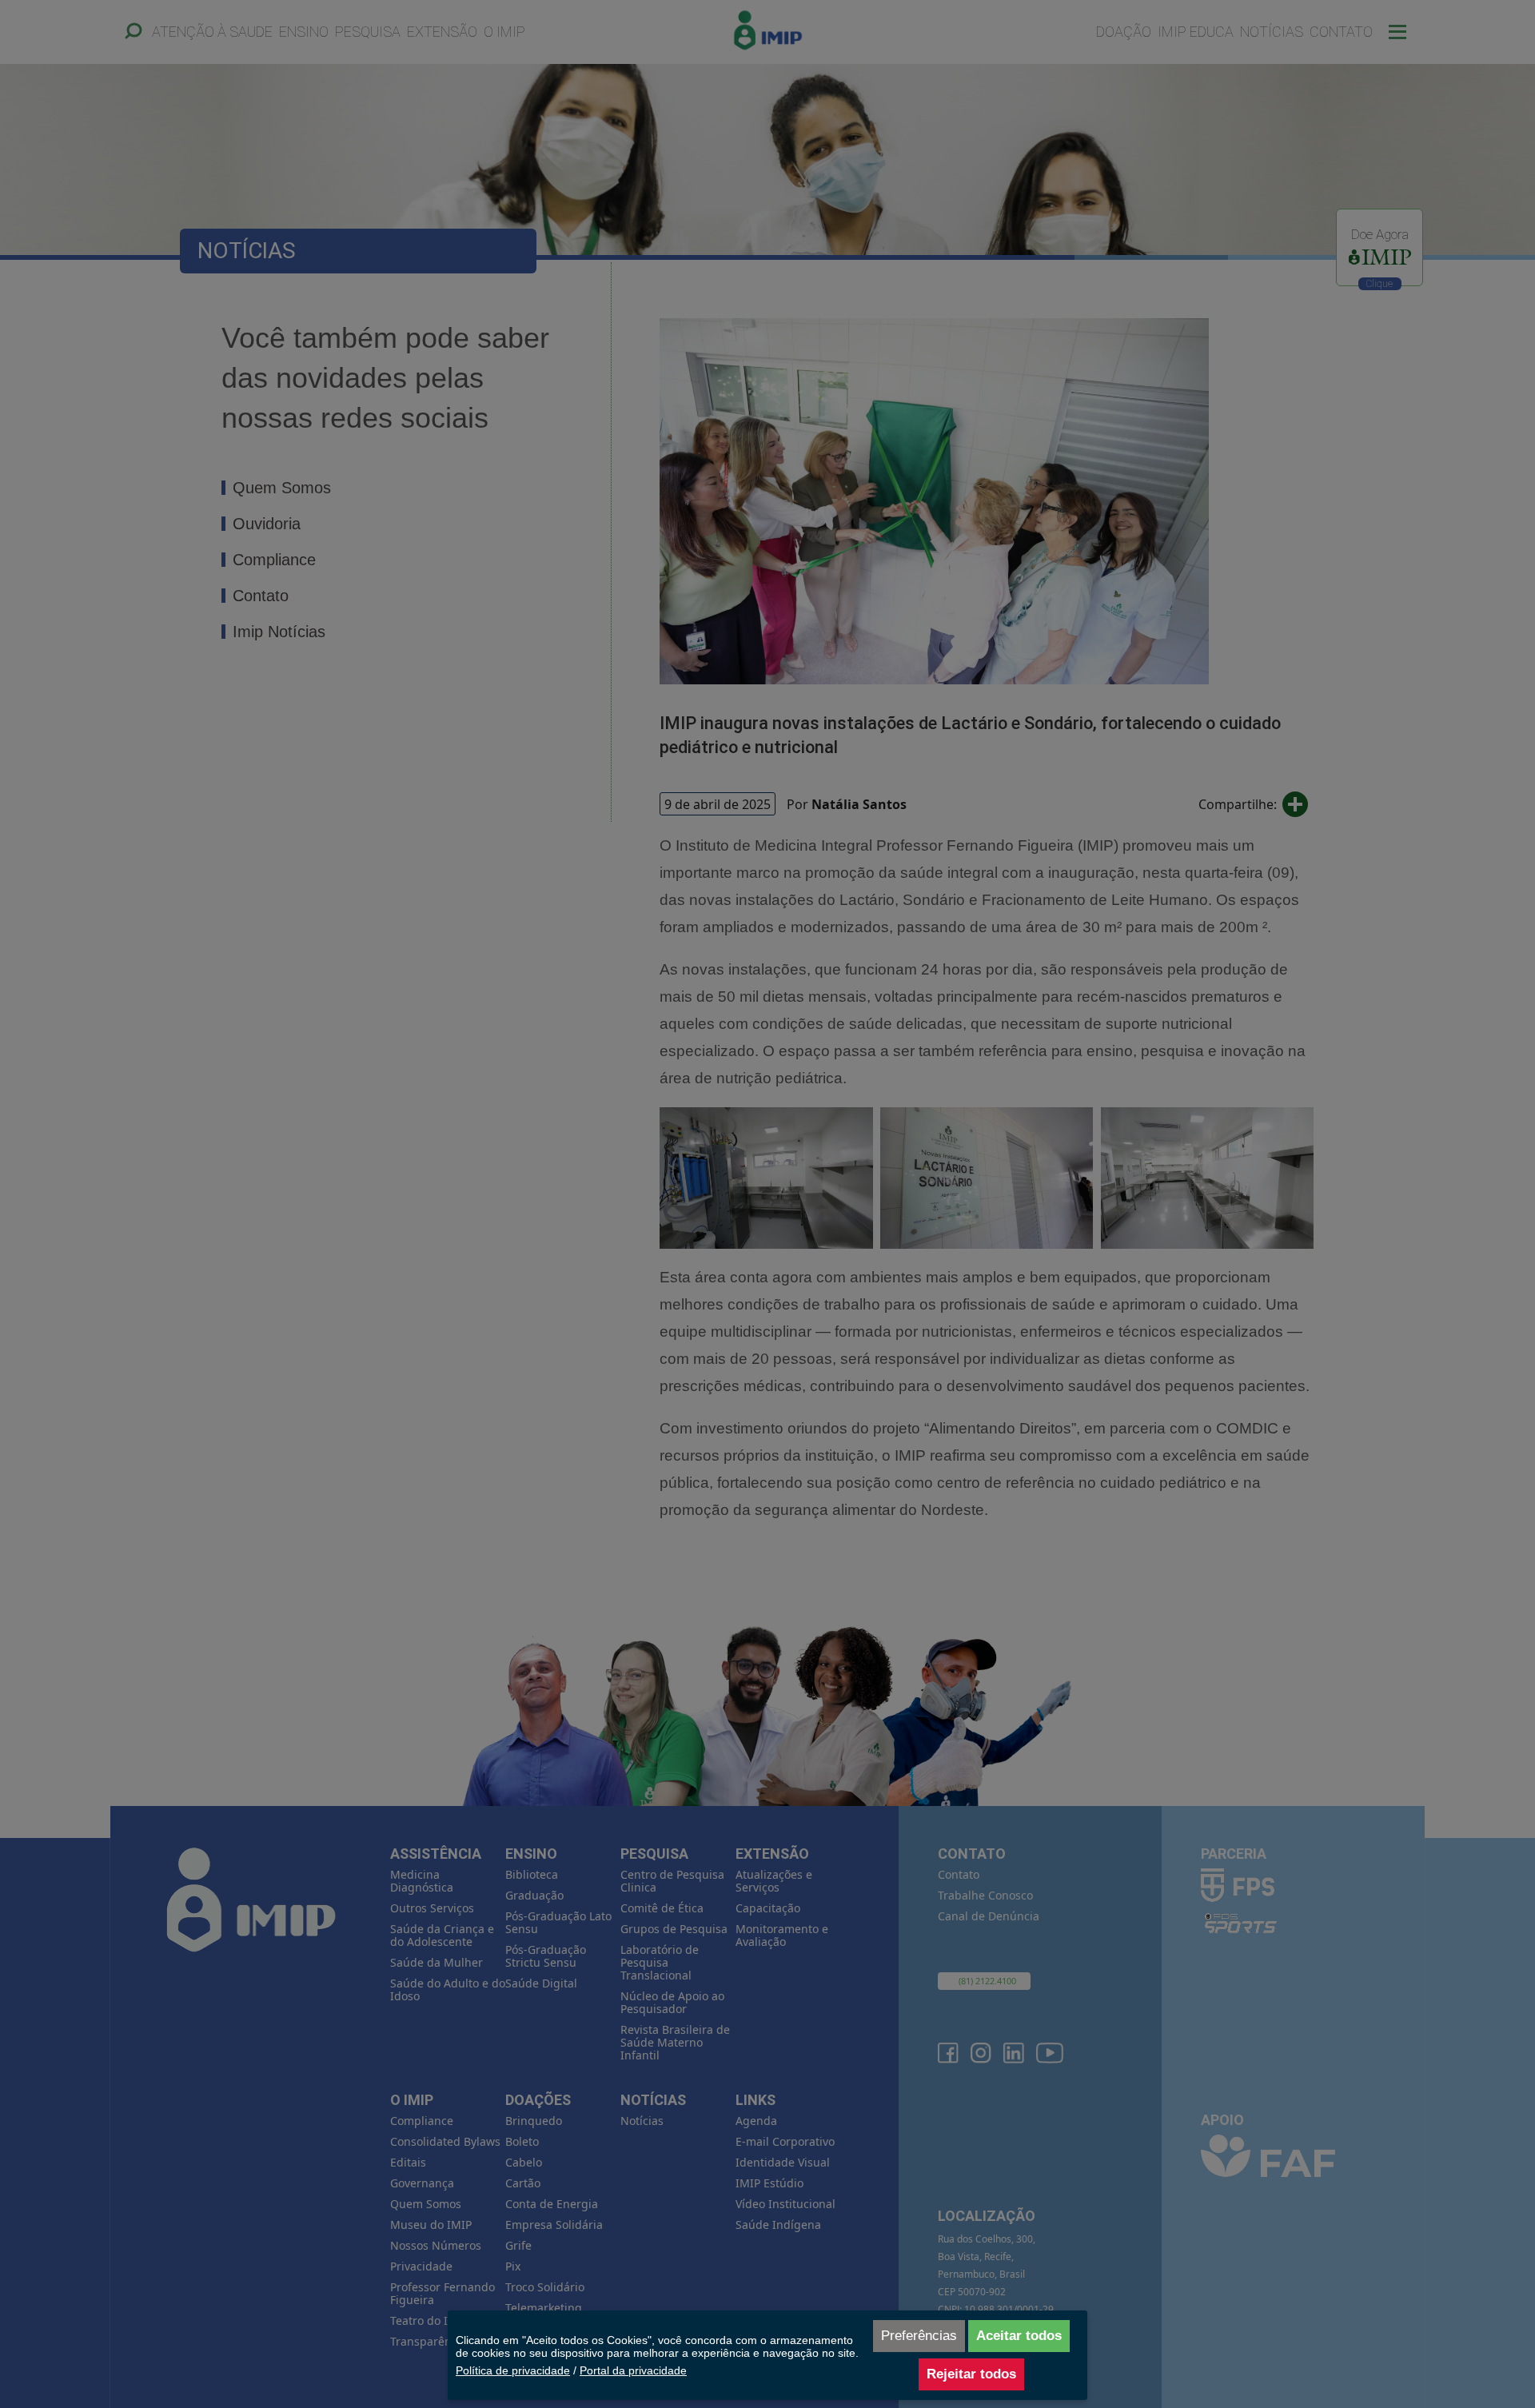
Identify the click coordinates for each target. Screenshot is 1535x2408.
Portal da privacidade (633, 2370)
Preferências (919, 2336)
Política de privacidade (513, 2370)
